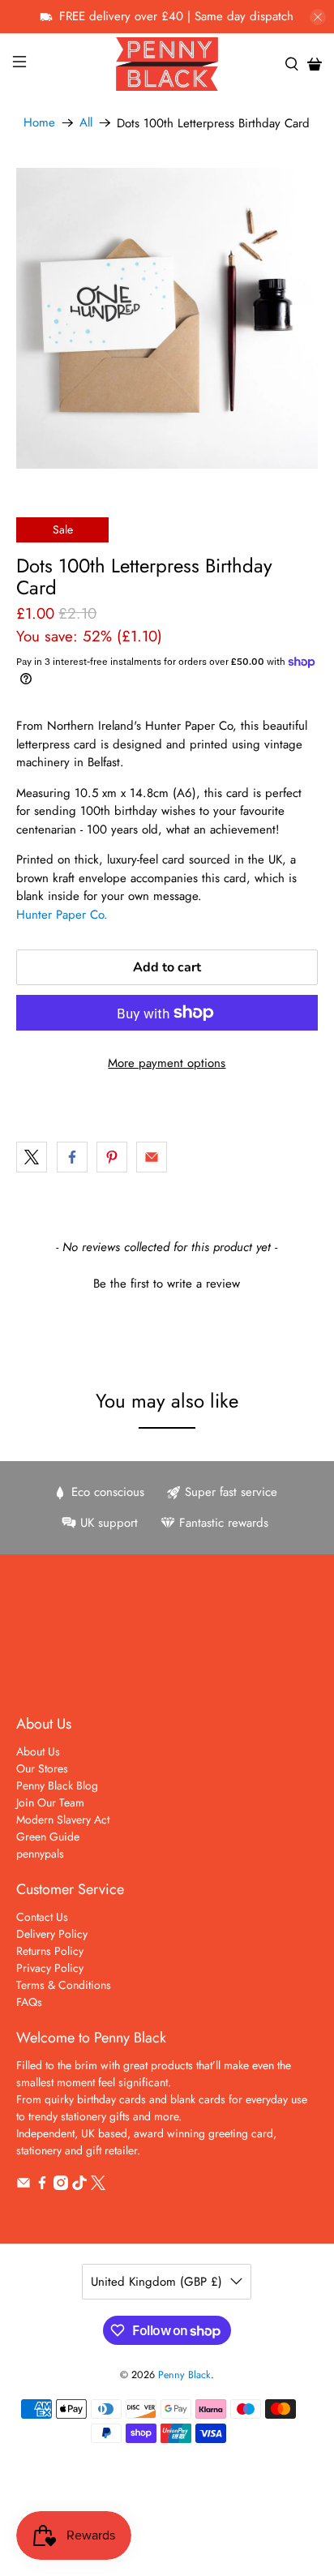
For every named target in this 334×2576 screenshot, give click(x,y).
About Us (38, 1751)
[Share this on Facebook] (72, 1157)
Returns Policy (50, 1951)
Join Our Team (50, 1802)
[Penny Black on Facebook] (42, 2186)
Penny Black (184, 2375)
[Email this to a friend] (152, 1157)
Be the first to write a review (167, 1284)
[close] (318, 17)
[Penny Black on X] (98, 2186)
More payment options (167, 1063)
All (86, 123)
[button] (167, 1282)
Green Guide (48, 1837)
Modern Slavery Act (63, 1819)
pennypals (40, 1854)
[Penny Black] (167, 64)
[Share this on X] (32, 1157)
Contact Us (42, 1917)
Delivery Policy (52, 1934)
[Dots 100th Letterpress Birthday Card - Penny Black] (167, 318)
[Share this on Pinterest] (112, 1157)
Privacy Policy (50, 1968)
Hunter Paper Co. (62, 915)
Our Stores (42, 1768)
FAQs (29, 2002)
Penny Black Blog (57, 1785)
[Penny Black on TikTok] (79, 2186)
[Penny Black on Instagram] (61, 2186)
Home (39, 123)
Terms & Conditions (64, 1985)
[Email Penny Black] (24, 2186)
